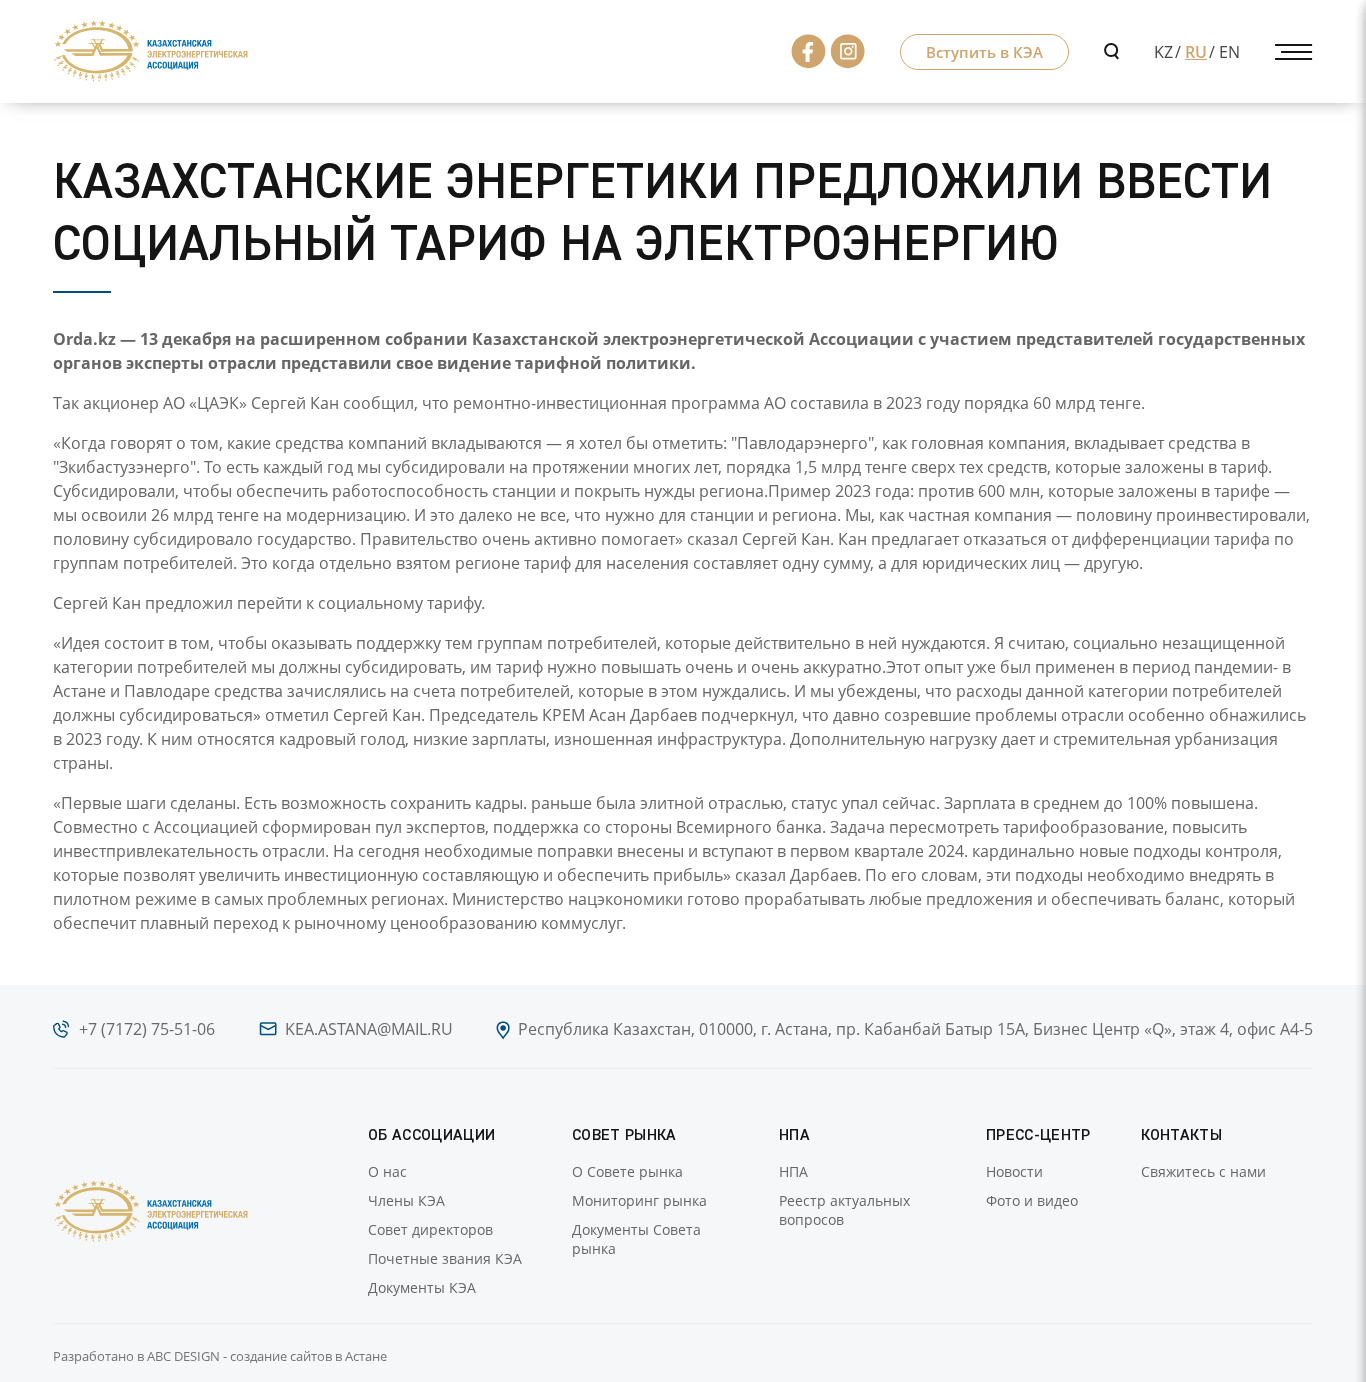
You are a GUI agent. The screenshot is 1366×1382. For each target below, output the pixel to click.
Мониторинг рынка (639, 1200)
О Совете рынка (627, 1171)
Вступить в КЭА (984, 52)
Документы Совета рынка (636, 1239)
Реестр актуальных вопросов (844, 1210)
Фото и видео (1032, 1200)
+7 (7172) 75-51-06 (147, 1029)
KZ (1163, 52)
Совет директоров (430, 1229)
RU (1196, 52)
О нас (387, 1171)
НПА (793, 1171)
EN (1229, 52)
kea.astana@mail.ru (369, 1029)
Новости (1014, 1171)
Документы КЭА (422, 1287)
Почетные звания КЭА (445, 1258)
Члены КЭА (406, 1200)
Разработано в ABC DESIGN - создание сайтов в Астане (220, 1356)
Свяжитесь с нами (1203, 1171)
